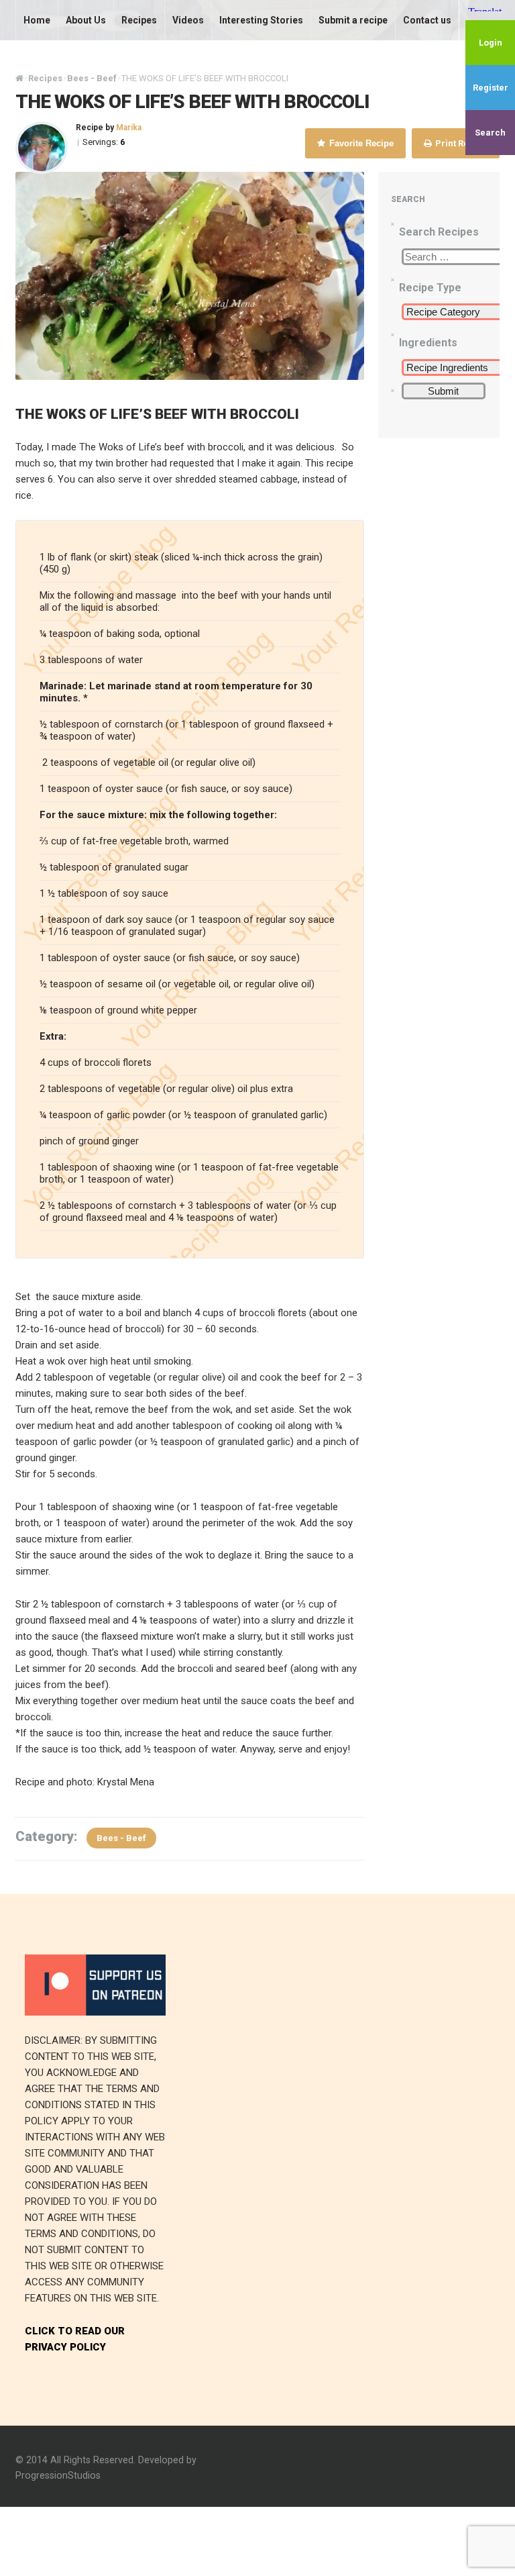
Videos (188, 20)
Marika (129, 128)
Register (491, 88)
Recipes (139, 20)
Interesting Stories (261, 20)
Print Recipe (460, 143)
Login (491, 43)
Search (490, 133)
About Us (86, 20)
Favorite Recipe (360, 143)
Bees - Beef (121, 1838)
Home (37, 20)
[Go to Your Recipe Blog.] (19, 78)
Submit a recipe (353, 20)
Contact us (427, 20)
